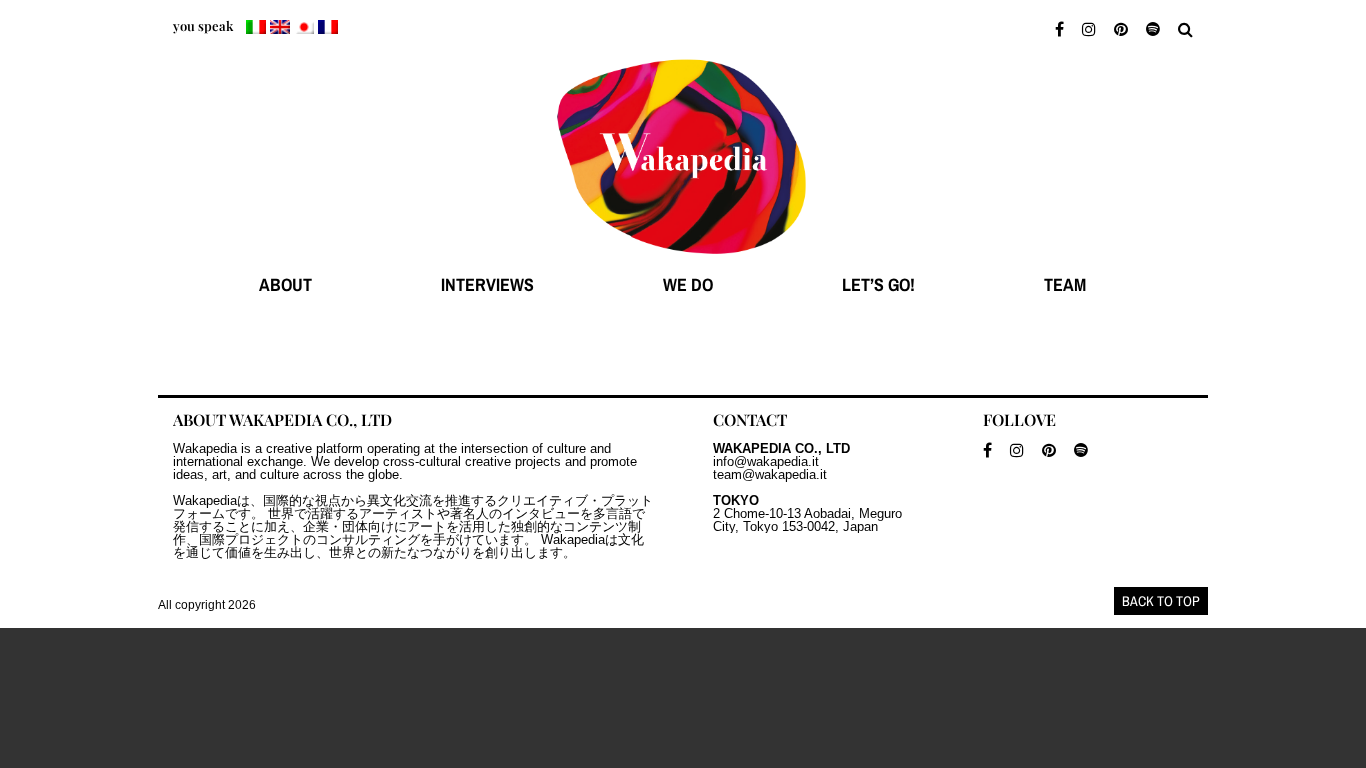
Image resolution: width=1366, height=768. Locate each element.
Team (1065, 284)
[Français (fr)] (328, 26)
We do (688, 284)
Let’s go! (878, 284)
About (285, 284)
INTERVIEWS (487, 284)
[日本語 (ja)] (304, 26)
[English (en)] (280, 26)
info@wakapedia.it (766, 461)
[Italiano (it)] (256, 26)
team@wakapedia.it (770, 474)
